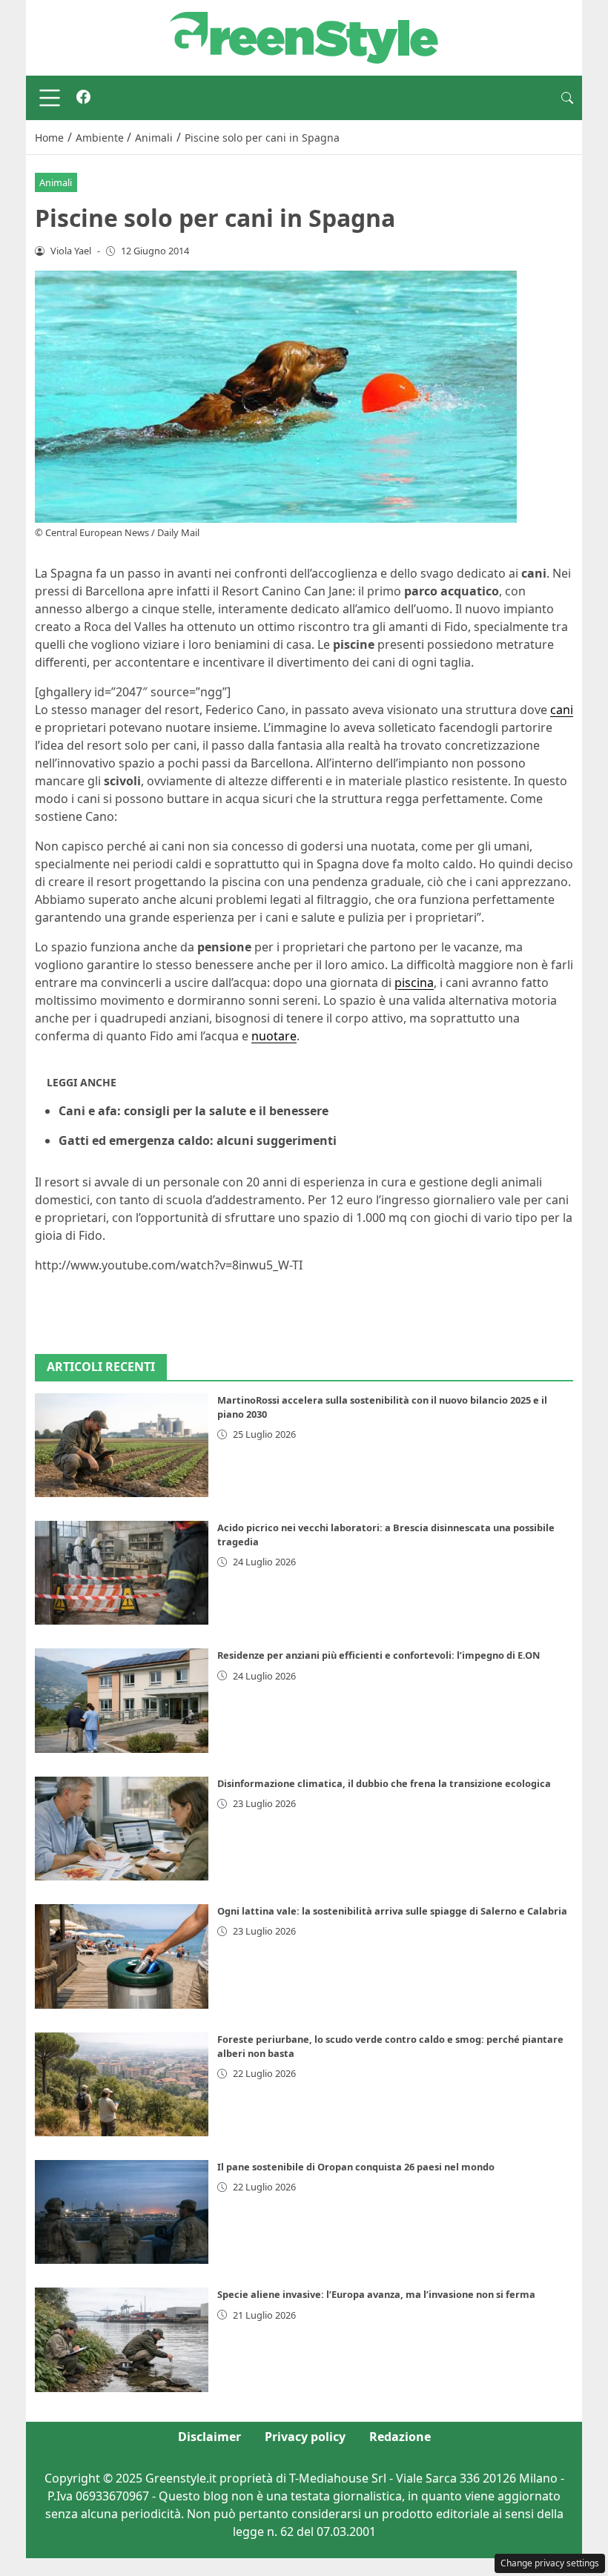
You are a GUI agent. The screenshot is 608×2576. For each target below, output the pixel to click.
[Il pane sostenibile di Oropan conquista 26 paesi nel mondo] (122, 2212)
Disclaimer (209, 2437)
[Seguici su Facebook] (83, 98)
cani (562, 710)
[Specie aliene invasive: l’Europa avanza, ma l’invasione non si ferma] (122, 2339)
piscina (414, 982)
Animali (56, 182)
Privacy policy (305, 2437)
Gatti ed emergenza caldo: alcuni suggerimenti (198, 1140)
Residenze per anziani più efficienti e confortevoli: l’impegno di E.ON (379, 1655)
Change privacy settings (550, 2563)
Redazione (400, 2437)
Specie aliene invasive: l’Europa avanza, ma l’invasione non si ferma (376, 2294)
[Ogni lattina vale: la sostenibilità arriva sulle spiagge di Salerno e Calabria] (122, 1956)
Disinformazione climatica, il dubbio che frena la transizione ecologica (384, 1783)
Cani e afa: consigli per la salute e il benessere (194, 1111)
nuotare (274, 1036)
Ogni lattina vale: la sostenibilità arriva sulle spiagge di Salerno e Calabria (392, 1911)
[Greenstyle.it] (304, 36)
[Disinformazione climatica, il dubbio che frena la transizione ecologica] (122, 1829)
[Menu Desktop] (50, 98)
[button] (567, 98)
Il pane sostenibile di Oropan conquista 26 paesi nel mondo (356, 2167)
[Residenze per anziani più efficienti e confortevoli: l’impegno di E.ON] (122, 1700)
